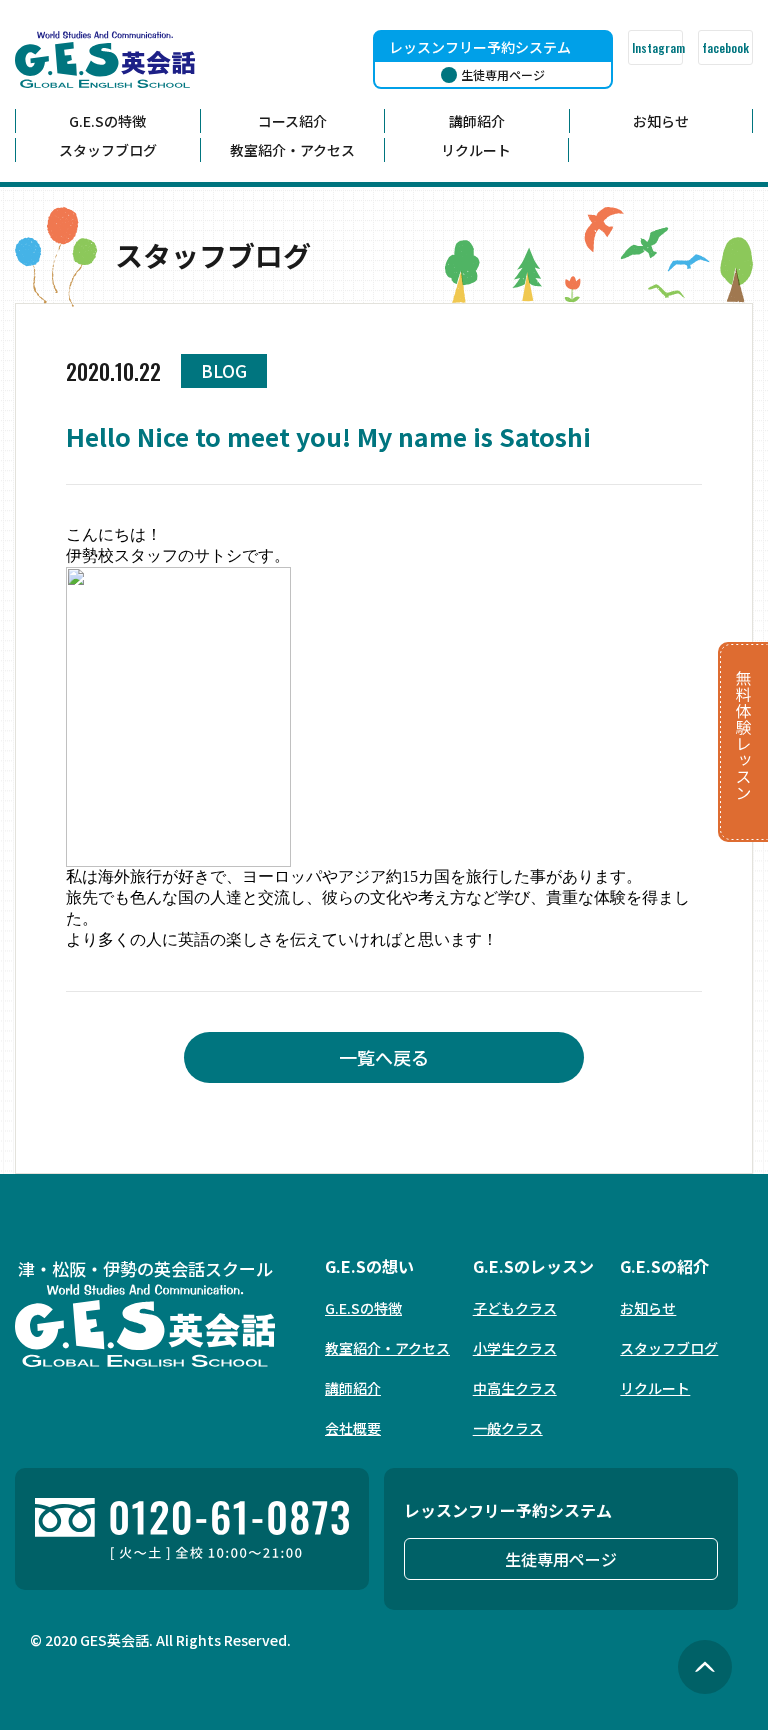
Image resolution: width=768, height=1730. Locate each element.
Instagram (657, 47)
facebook (725, 47)
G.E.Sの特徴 (107, 121)
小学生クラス (515, 1348)
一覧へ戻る (384, 1057)
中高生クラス (515, 1388)
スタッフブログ (108, 150)
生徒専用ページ (561, 1559)
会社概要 (353, 1428)
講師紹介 (477, 121)
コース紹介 (292, 121)
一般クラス (508, 1428)
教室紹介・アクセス (292, 150)
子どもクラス (515, 1308)
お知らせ (661, 121)
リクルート (476, 150)
